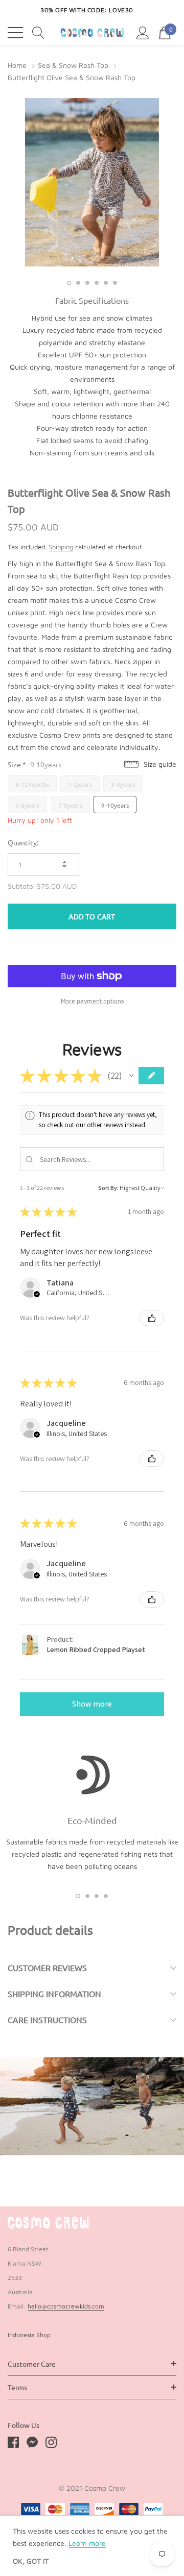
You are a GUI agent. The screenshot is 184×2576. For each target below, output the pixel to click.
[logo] (92, 33)
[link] (49, 2223)
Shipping (61, 547)
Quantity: (23, 842)
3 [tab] (87, 283)
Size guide (159, 764)
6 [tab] (115, 283)
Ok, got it (31, 2561)
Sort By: (108, 1188)
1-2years (80, 784)
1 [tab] (69, 283)
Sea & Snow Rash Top (73, 65)
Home (17, 65)
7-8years (70, 805)
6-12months (32, 784)
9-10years (115, 805)
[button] (131, 1076)
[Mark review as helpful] (152, 1318)
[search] (39, 32)
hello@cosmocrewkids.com (66, 2306)
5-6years (27, 805)
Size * (34, 764)
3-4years (123, 784)
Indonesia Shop (29, 2335)
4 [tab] (97, 283)
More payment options (92, 1001)
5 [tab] (106, 283)
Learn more (87, 2543)
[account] (143, 32)
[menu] (15, 33)
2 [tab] (78, 283)
